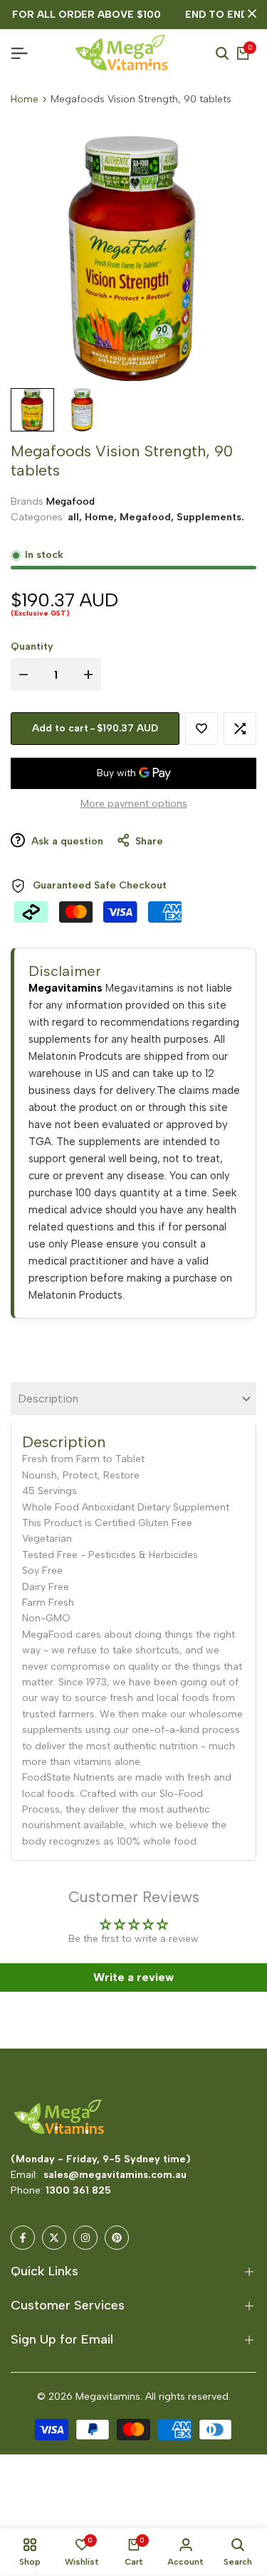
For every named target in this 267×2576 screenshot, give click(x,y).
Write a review (133, 1977)
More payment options (134, 804)
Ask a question (66, 841)
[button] (201, 729)
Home (25, 99)
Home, (102, 517)
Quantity (32, 646)
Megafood (70, 501)
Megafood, (148, 517)
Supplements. (210, 517)
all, (76, 517)
